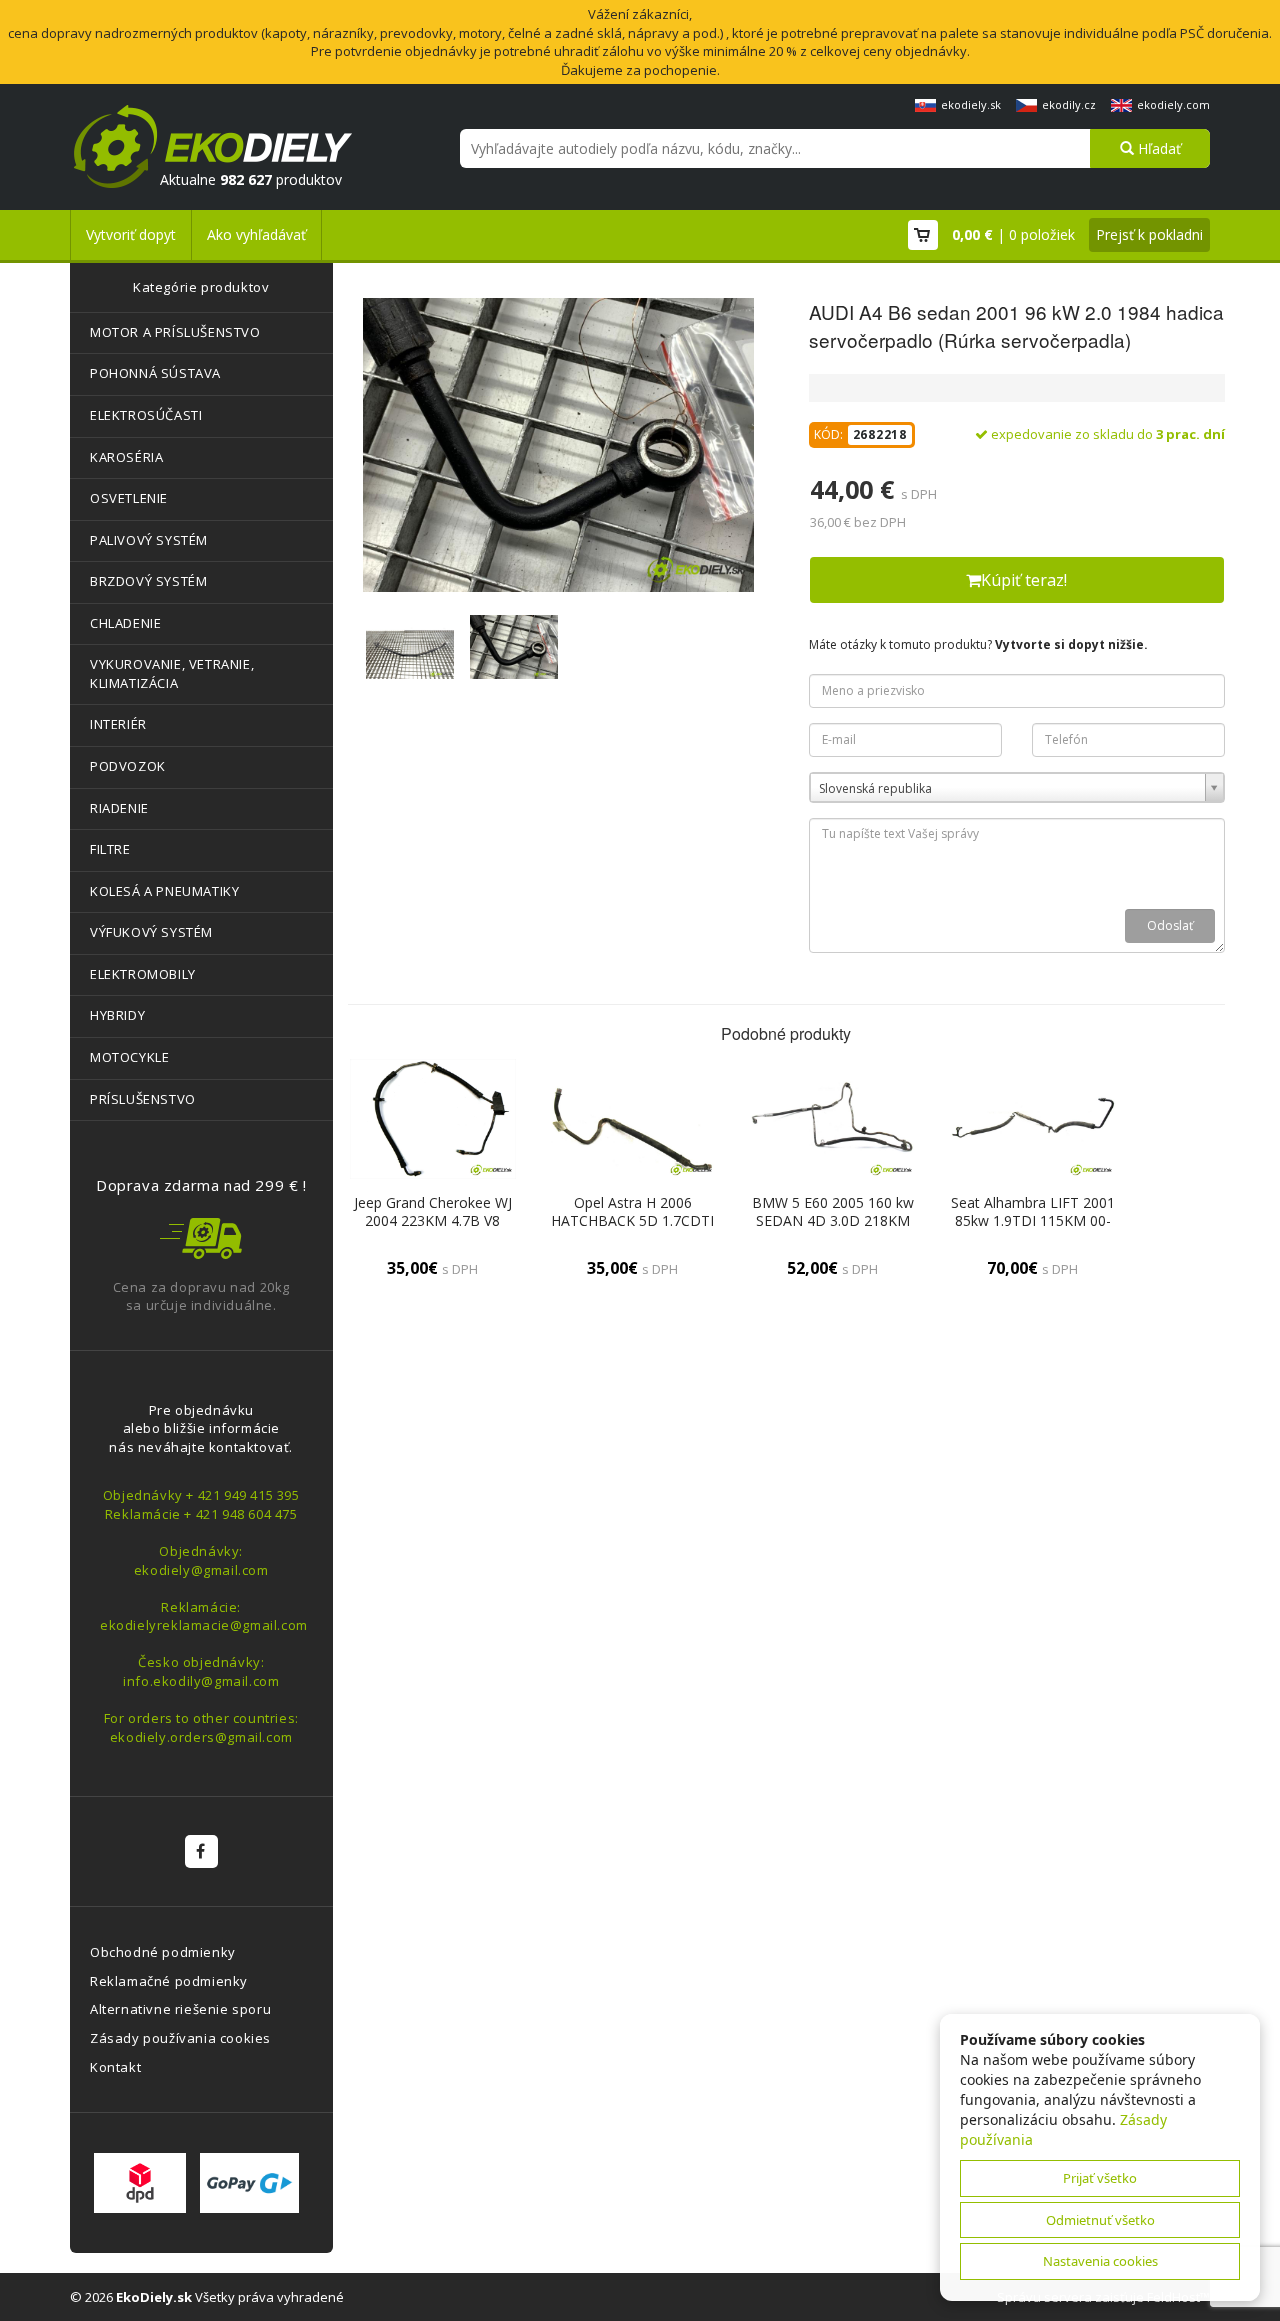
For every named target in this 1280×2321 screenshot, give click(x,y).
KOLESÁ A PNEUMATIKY (164, 891)
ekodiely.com (1173, 104)
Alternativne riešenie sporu (180, 2009)
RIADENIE (119, 808)
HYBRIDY (117, 1015)
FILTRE (110, 849)
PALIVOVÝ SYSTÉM (149, 540)
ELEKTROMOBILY (143, 974)
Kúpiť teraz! (1024, 580)
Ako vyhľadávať (256, 234)
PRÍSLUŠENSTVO (143, 1099)
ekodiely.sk (971, 104)
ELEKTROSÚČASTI (146, 415)
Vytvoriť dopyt (131, 234)
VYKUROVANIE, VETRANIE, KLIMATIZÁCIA (172, 673)
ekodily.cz (1069, 104)
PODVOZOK (128, 766)
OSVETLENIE (129, 498)
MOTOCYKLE (129, 1057)
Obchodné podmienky (163, 1952)
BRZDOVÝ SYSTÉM (148, 581)
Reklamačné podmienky (169, 1981)
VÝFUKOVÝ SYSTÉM (151, 932)
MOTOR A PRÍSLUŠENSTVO (175, 332)
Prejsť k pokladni (1149, 234)
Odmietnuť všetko (1100, 2220)
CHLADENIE (125, 623)
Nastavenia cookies (1100, 2261)
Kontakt (115, 2067)
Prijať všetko (1100, 2178)
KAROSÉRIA (126, 457)
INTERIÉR (118, 724)
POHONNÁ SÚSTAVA (155, 373)
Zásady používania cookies (180, 2038)
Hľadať (1157, 148)
